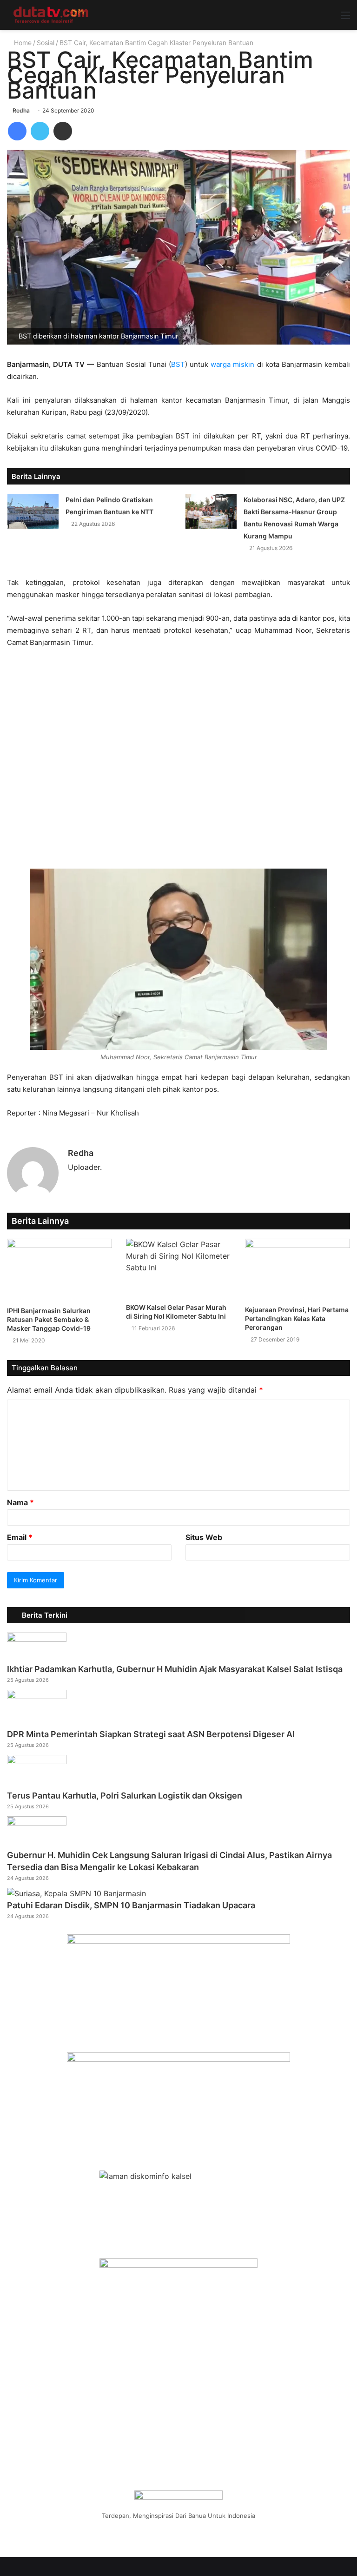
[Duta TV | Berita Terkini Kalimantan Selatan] (51, 15)
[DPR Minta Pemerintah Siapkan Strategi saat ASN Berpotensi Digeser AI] (37, 1696)
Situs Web (204, 1537)
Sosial (46, 43)
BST (178, 364)
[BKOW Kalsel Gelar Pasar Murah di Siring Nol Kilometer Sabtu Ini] (178, 1268)
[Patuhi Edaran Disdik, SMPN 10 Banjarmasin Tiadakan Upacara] (76, 1893)
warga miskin (232, 364)
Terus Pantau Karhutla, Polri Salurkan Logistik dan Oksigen (125, 1796)
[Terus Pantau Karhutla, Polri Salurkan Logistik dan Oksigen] (37, 1761)
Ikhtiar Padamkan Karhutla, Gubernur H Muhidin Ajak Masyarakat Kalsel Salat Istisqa (175, 1669)
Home (22, 43)
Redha (21, 110)
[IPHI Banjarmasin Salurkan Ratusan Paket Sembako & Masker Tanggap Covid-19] (59, 1270)
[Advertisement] (178, 763)
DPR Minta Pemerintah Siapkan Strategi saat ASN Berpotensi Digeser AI (151, 1734)
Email (20, 1537)
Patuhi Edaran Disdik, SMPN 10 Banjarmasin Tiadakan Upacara (131, 1905)
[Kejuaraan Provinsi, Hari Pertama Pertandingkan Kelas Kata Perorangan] (297, 1269)
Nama (20, 1502)
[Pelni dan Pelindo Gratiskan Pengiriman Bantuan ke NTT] (33, 511)
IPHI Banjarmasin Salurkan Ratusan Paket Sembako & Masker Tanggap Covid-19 (49, 1319)
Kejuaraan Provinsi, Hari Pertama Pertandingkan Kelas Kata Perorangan (297, 1318)
